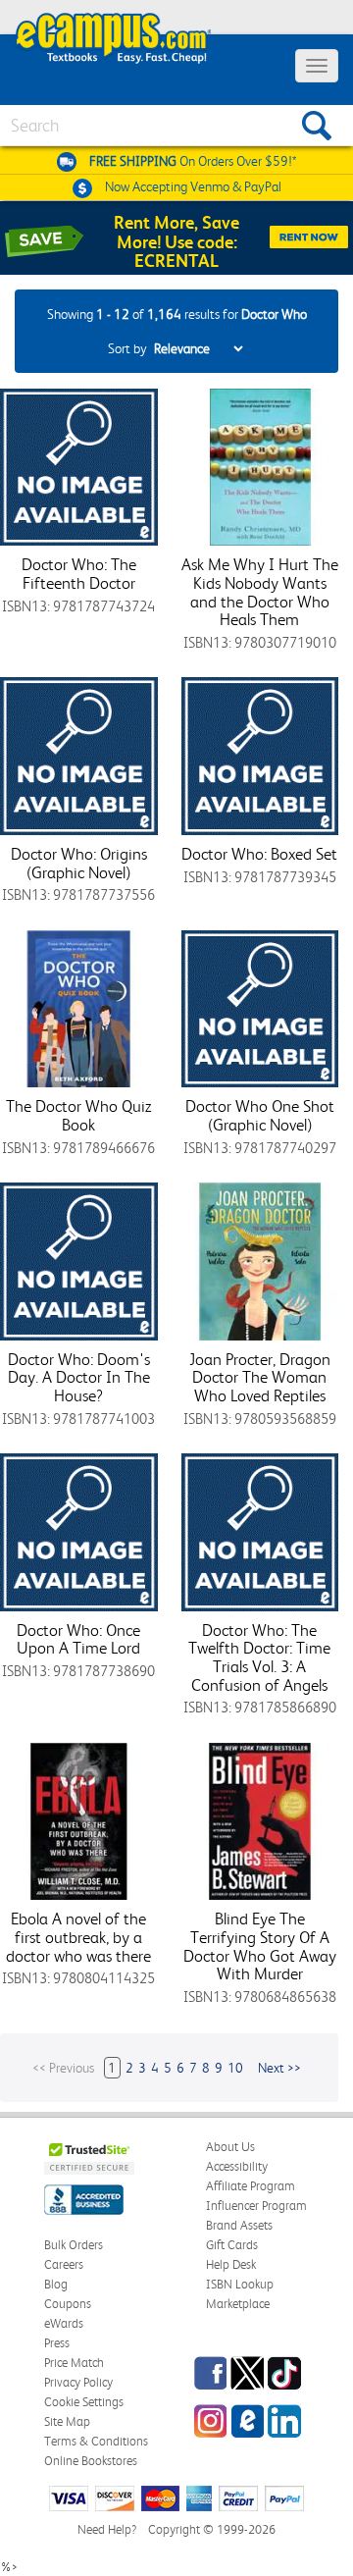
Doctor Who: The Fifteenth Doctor (79, 574)
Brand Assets (239, 2225)
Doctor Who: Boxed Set (259, 854)
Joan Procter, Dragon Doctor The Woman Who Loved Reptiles (260, 1377)
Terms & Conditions (96, 2441)
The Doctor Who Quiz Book (78, 1115)
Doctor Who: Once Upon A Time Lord (78, 1639)
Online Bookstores (91, 2461)
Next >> (279, 2068)
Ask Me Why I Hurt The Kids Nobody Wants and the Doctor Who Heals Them (260, 592)
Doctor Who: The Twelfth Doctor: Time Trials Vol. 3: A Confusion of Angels (259, 1657)
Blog (56, 2284)
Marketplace (238, 2304)
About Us (230, 2147)
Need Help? (107, 2529)
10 (235, 2068)
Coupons (68, 2304)
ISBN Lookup (240, 2284)
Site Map (67, 2421)
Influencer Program (256, 2206)
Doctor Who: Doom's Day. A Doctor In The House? (79, 1377)
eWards (64, 2323)
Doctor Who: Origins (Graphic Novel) (79, 863)
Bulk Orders (74, 2245)
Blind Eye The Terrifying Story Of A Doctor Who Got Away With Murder (260, 1946)
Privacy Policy (78, 2382)
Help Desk (231, 2264)
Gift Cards (232, 2245)
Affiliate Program (251, 2186)
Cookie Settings (84, 2402)
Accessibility (237, 2166)
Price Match (74, 2363)
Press (57, 2343)
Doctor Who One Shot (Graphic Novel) (260, 1115)
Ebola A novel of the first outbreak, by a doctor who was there (78, 1937)
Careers (64, 2264)
